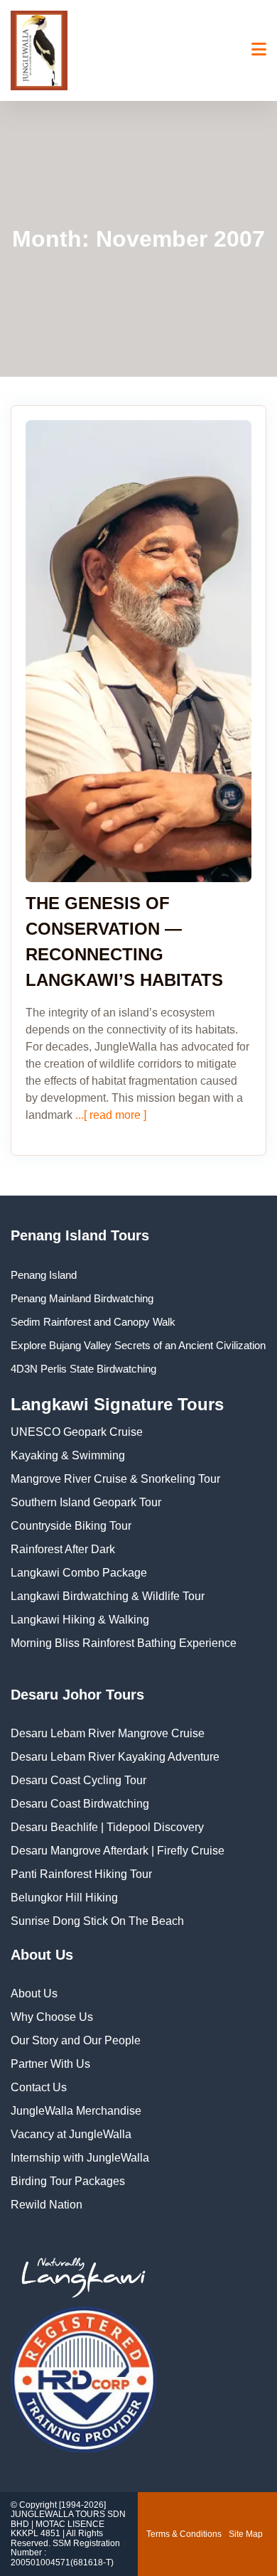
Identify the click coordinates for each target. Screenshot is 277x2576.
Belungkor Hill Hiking (64, 1898)
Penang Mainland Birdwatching (82, 1298)
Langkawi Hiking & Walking (80, 1620)
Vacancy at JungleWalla (71, 2134)
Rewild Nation (47, 2205)
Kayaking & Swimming (68, 1455)
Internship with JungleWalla (80, 2158)
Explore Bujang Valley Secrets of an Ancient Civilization (138, 1345)
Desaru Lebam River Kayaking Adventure (115, 1757)
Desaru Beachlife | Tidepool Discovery (107, 1827)
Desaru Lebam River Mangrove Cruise (108, 1733)
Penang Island (44, 1275)
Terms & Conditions (184, 2534)
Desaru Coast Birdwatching (80, 1804)
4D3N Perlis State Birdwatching (83, 1369)
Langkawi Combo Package (79, 1573)
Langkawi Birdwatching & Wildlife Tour (108, 1596)
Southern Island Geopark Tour (86, 1502)
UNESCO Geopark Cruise (77, 1432)
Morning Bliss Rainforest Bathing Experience (124, 1643)
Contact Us (39, 2087)
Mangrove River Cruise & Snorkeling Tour (115, 1479)
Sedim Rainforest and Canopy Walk (93, 1322)
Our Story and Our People (76, 2040)
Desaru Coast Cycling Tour (78, 1780)
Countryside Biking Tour (71, 1526)
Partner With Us (50, 2064)
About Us (34, 1993)
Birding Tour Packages (68, 2181)
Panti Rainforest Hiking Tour (81, 1874)
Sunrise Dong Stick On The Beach (97, 1921)
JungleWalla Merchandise (76, 2111)
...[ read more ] (109, 1115)
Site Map (246, 2534)
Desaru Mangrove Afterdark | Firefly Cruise (118, 1851)
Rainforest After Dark (63, 1549)
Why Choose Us (52, 2017)
